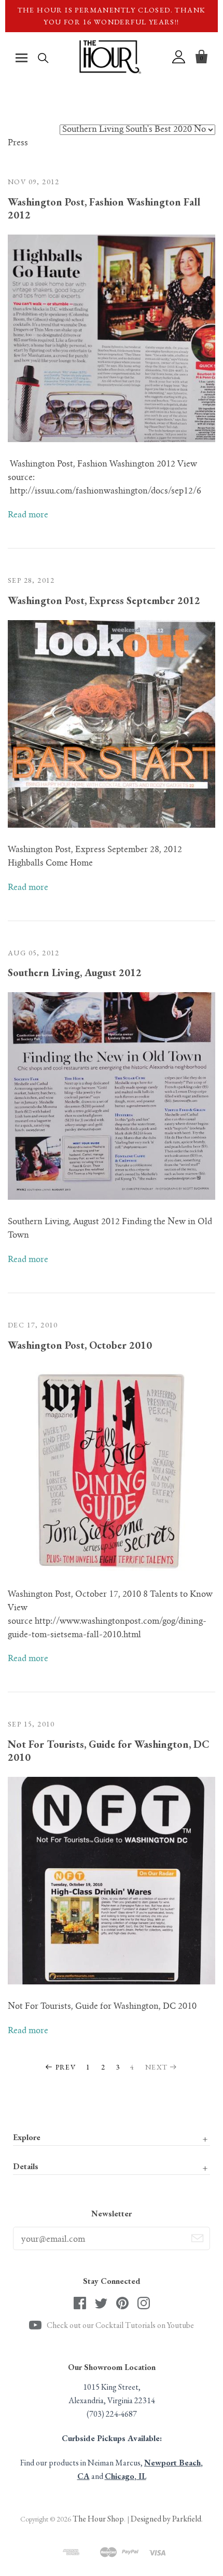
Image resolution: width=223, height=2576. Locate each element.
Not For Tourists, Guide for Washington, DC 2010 (109, 1751)
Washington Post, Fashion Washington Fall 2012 (104, 208)
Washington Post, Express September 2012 (104, 600)
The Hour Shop (98, 2519)
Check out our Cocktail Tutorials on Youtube (120, 2325)
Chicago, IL (126, 2476)
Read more (28, 515)
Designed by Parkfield (166, 2519)
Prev (66, 2067)
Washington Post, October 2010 (80, 1345)
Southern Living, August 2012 (75, 972)
